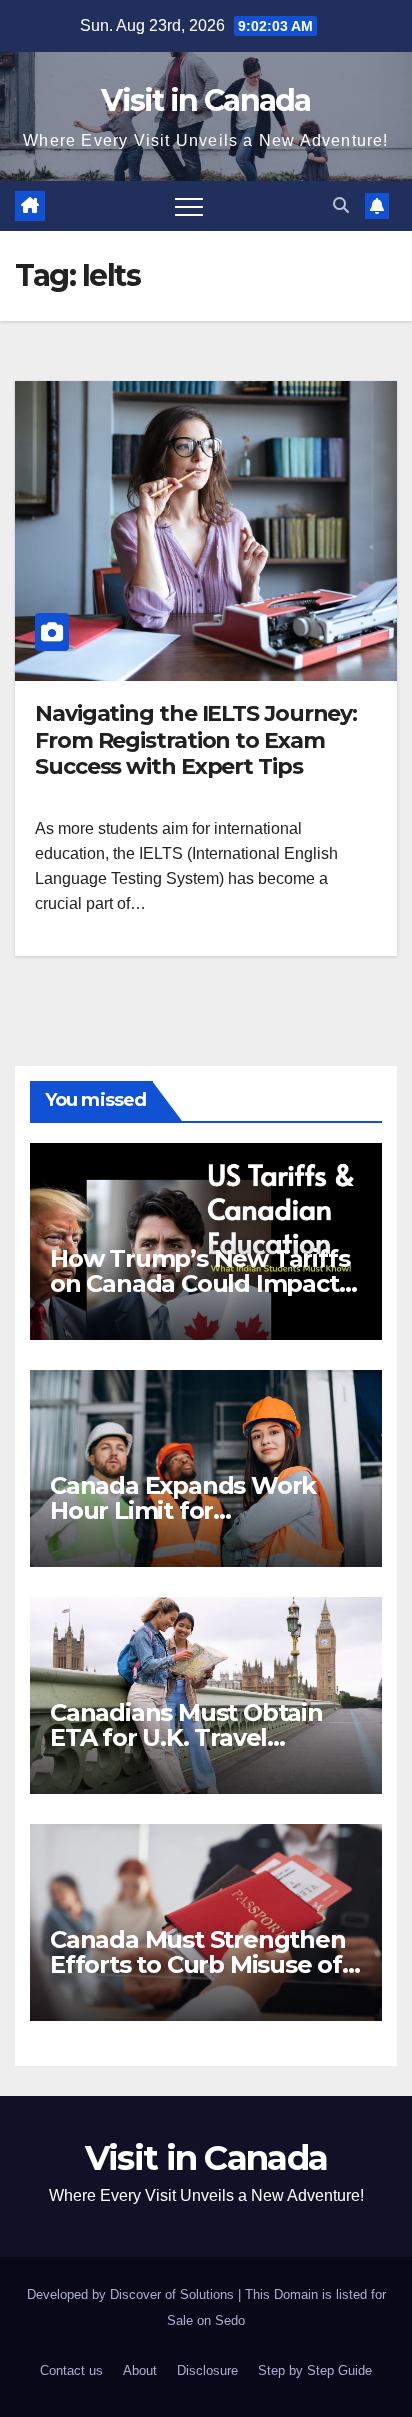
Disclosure (207, 2370)
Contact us (71, 2370)
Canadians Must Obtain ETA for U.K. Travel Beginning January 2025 (191, 1737)
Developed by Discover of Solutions (132, 2294)
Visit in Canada (206, 100)
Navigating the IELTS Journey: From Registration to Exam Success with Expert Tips (196, 740)
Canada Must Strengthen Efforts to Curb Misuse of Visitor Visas (198, 1964)
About (140, 2370)
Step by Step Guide (315, 2370)
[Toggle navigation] (189, 206)
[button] (341, 205)
